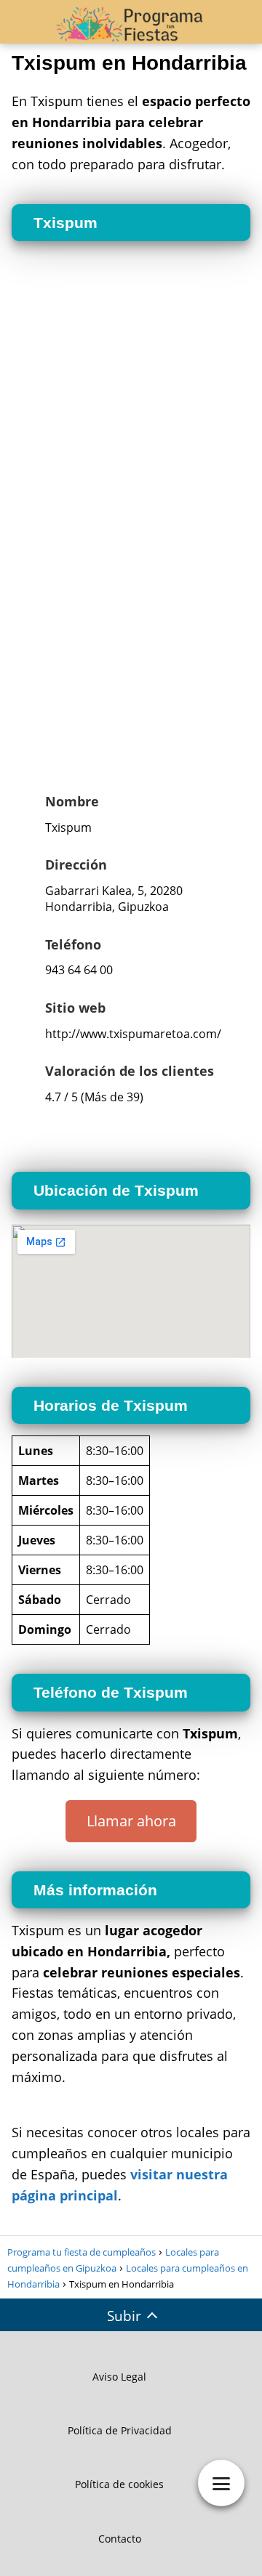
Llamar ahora (131, 1821)
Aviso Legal (119, 2377)
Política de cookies (119, 2484)
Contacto (120, 2539)
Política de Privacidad (120, 2430)
